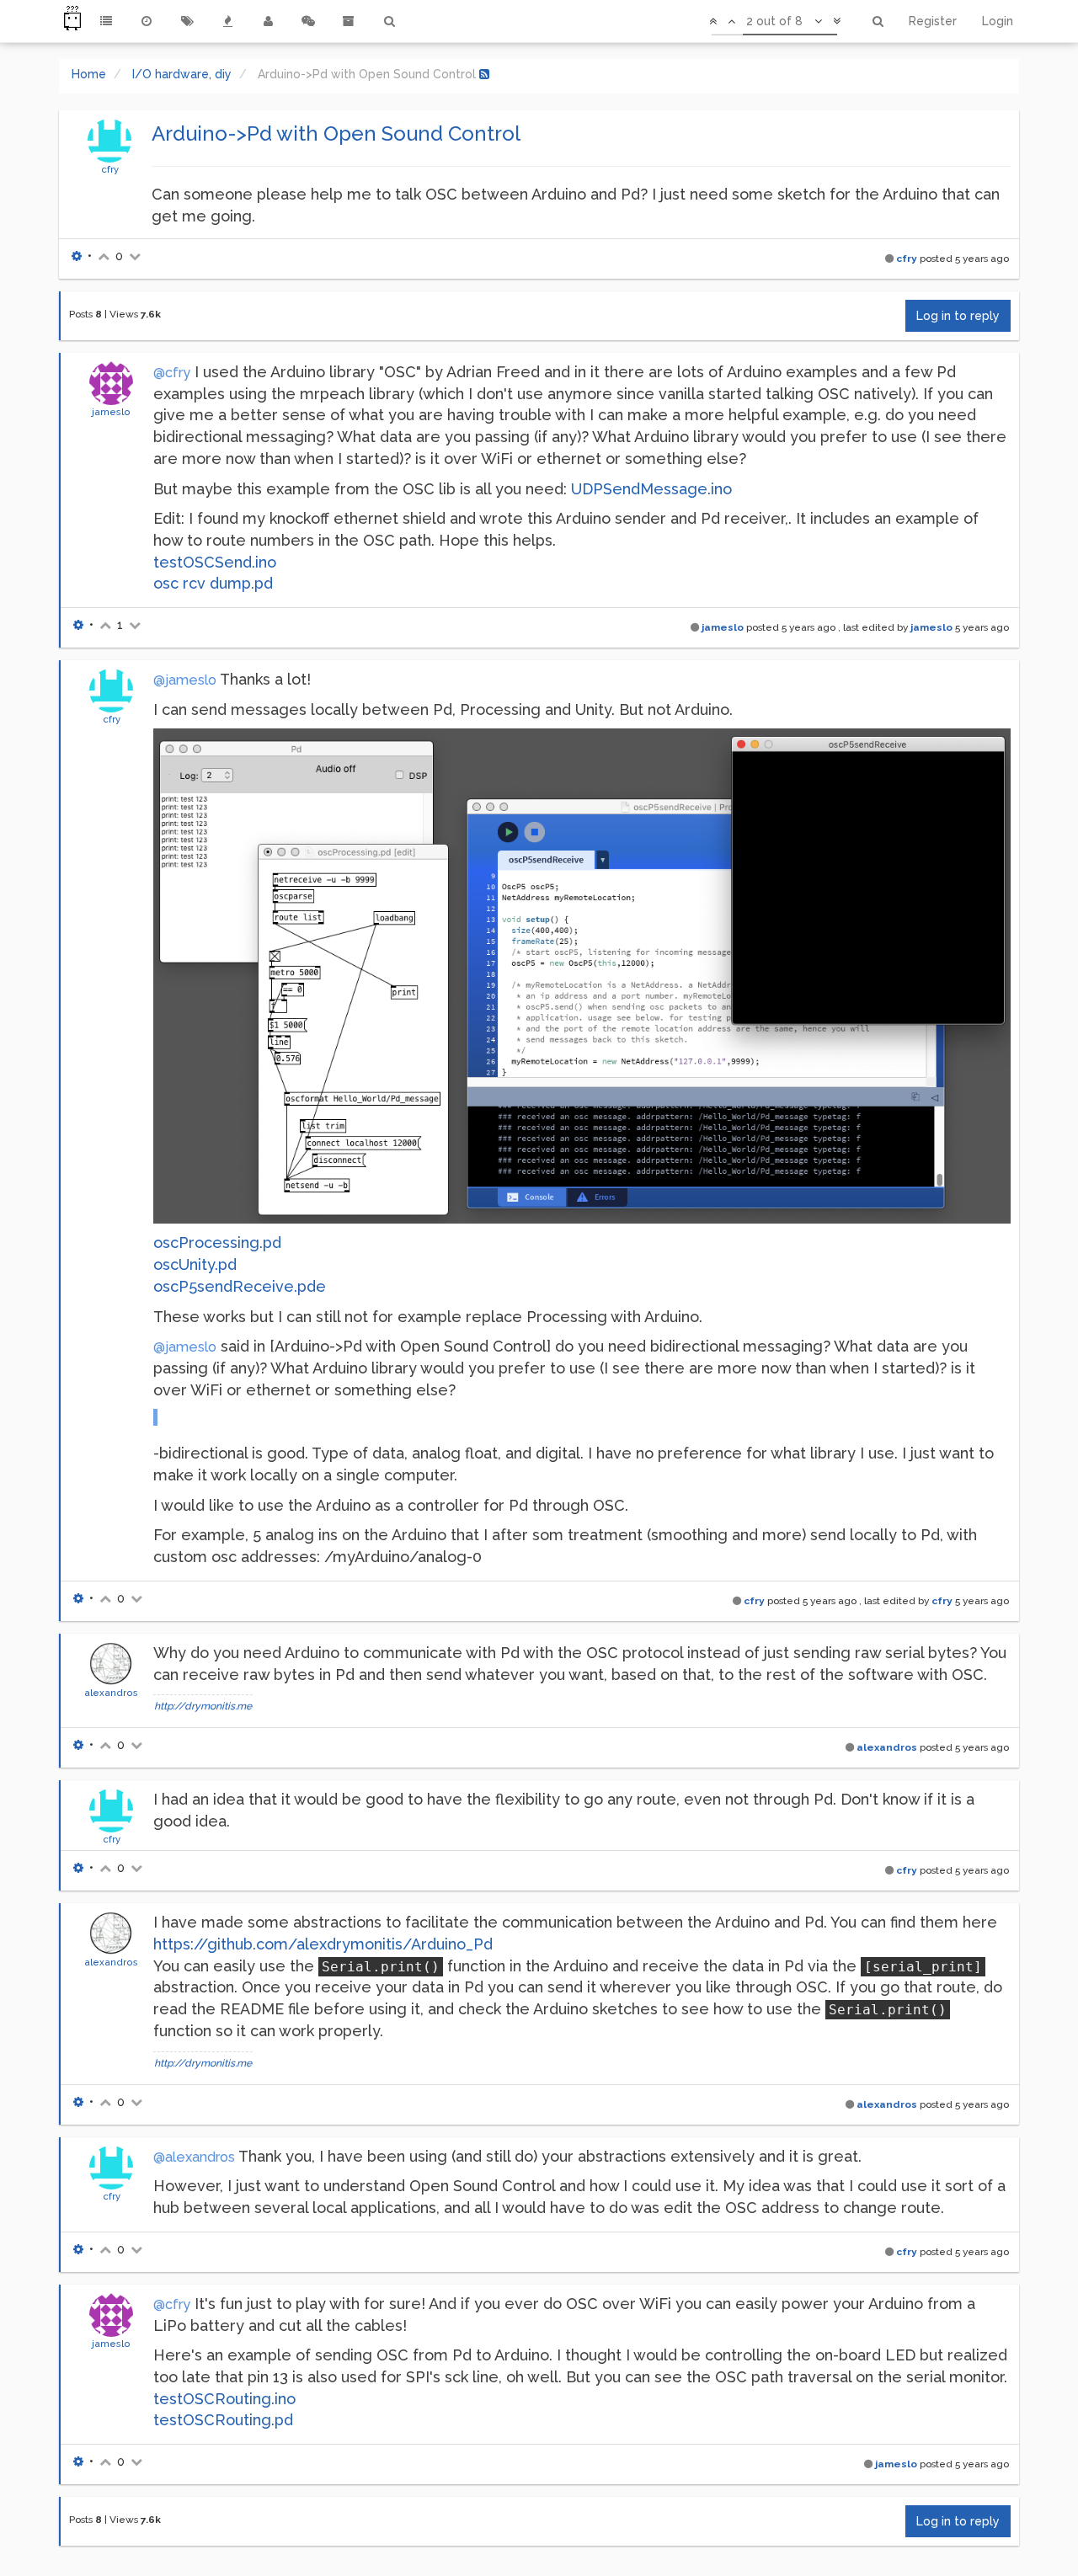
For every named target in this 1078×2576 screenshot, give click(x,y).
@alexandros (194, 2157)
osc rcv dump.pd (213, 583)
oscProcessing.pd (217, 1243)
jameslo (111, 412)
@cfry (172, 373)
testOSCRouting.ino (224, 2399)
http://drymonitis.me (203, 1706)
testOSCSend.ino (215, 562)
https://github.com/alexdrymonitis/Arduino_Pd (323, 1944)
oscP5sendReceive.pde (240, 1286)
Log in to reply (958, 316)
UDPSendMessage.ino (651, 489)
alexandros (111, 1693)
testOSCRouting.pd (223, 2420)
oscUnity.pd (195, 1264)
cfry (110, 169)
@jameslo (185, 680)
